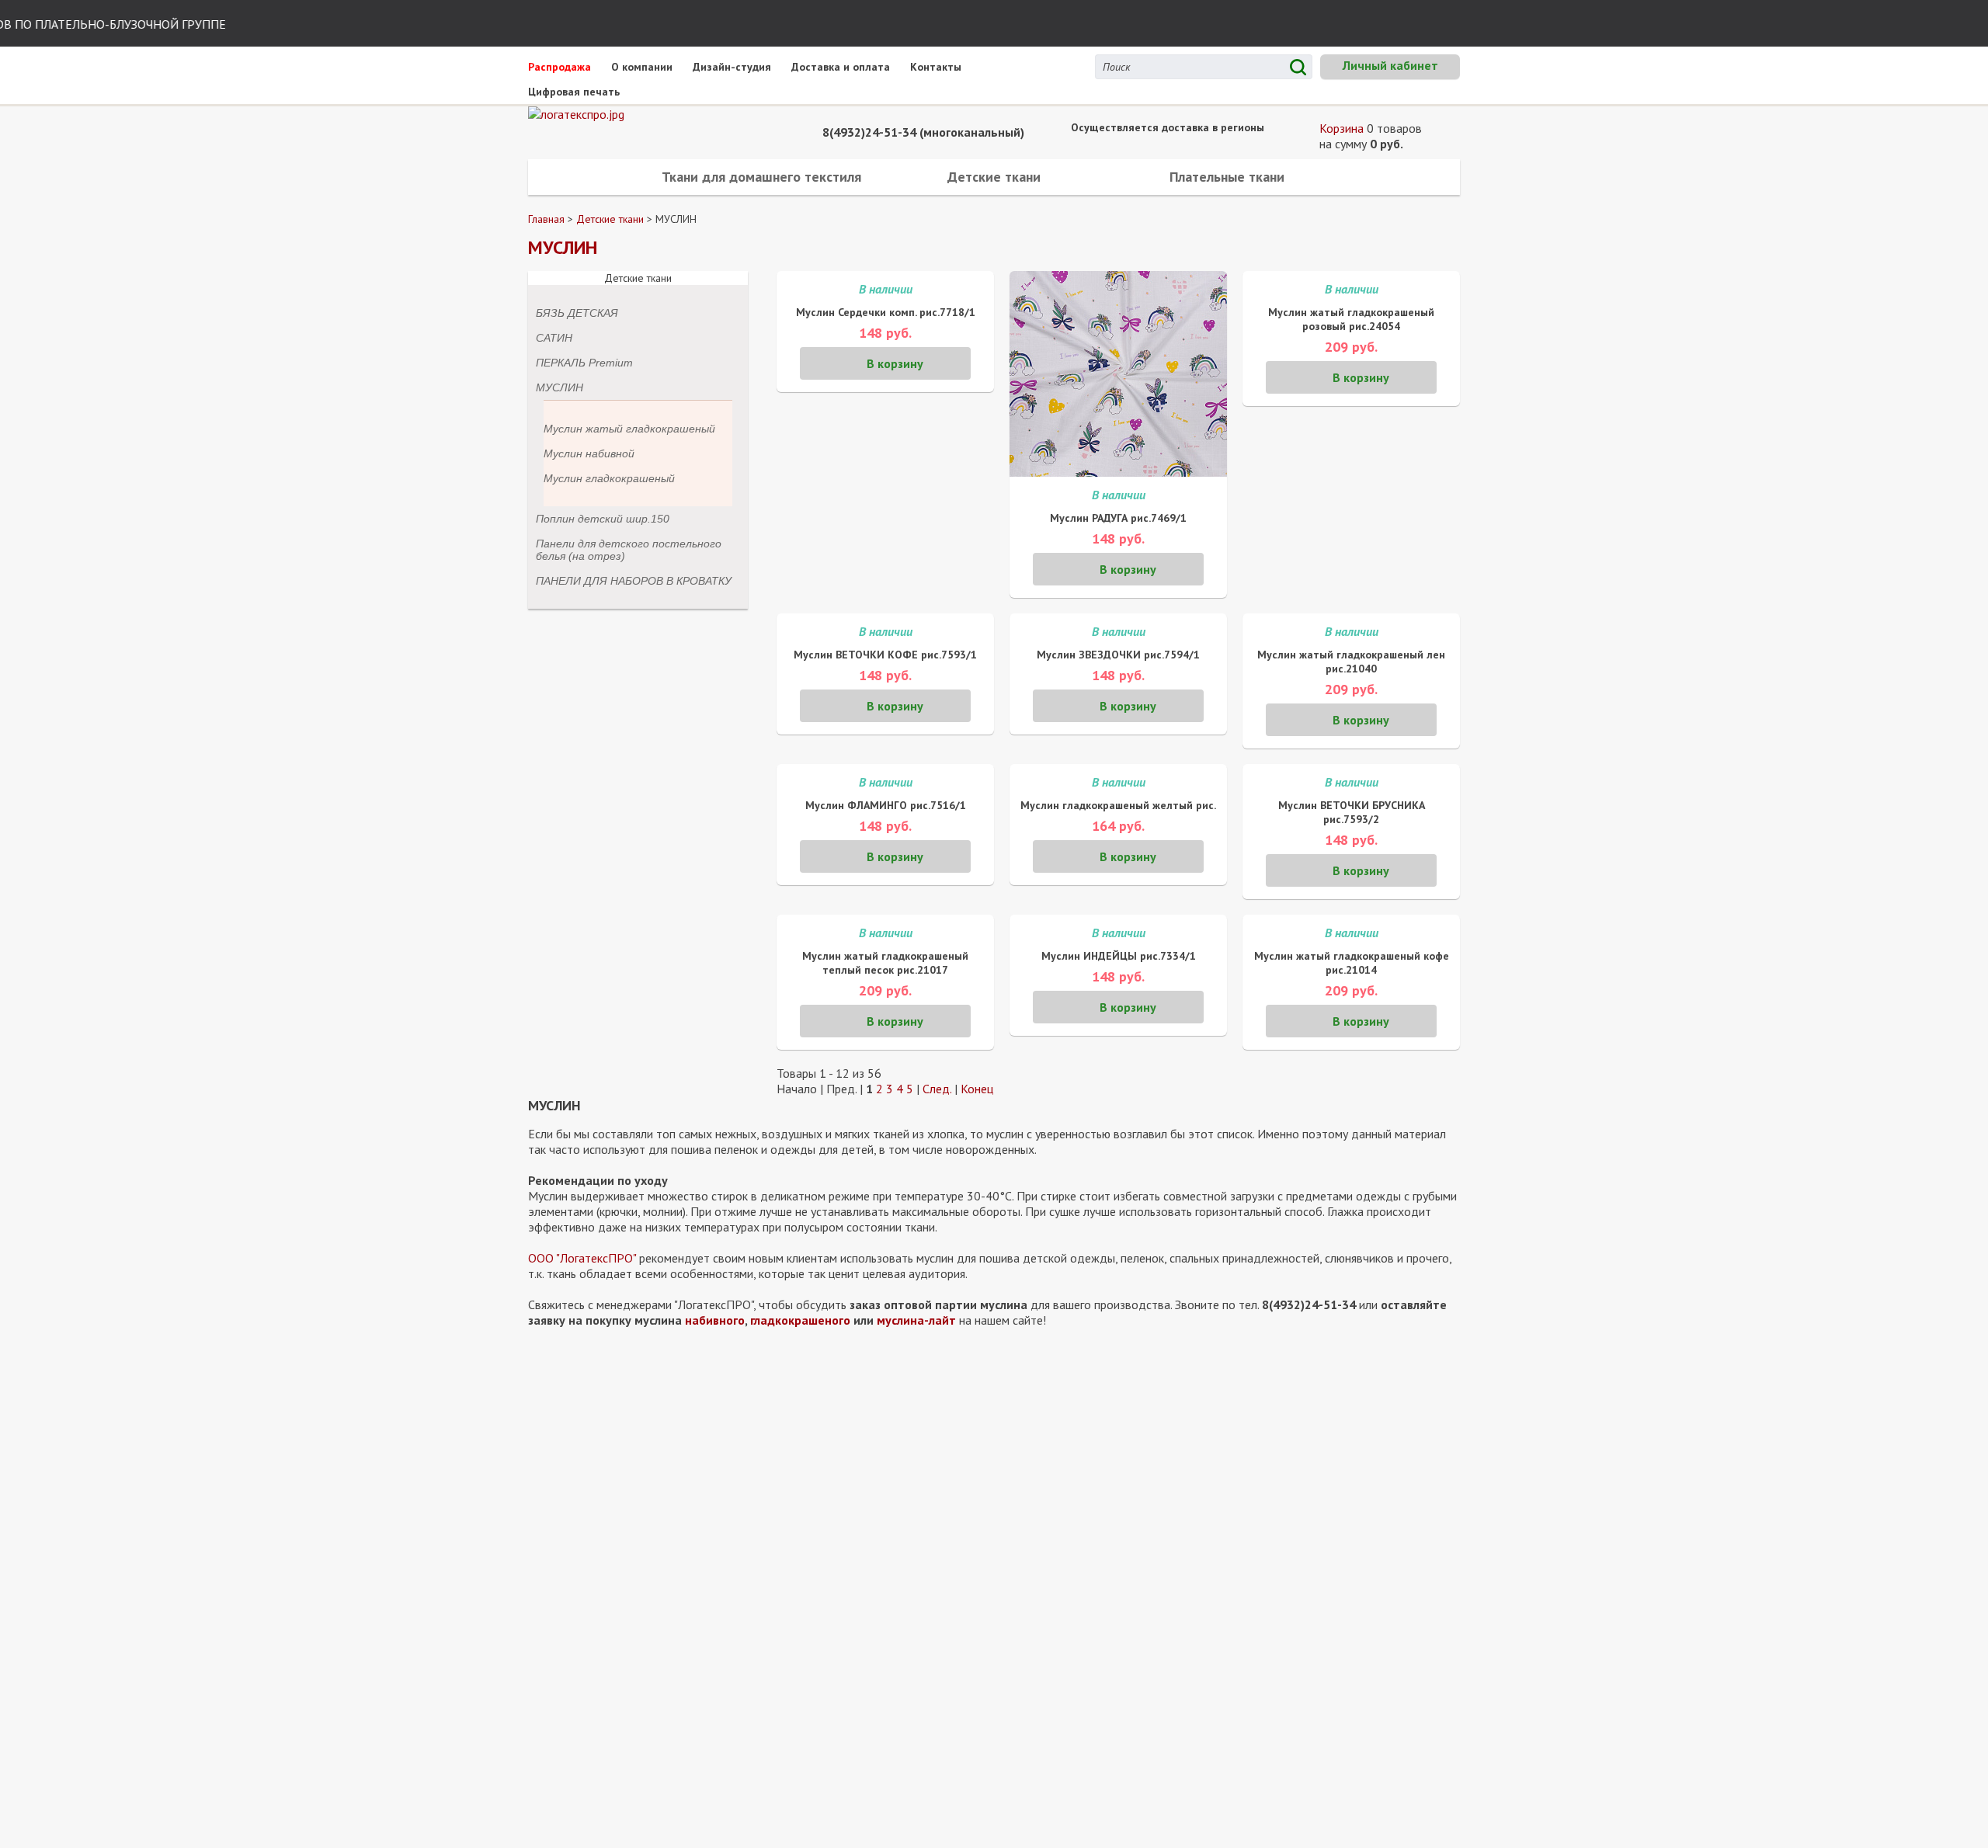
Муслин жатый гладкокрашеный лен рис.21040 (1351, 662)
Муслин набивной (589, 453)
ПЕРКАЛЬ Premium (584, 363)
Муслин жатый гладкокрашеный (629, 429)
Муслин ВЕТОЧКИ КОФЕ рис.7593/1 (885, 655)
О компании (642, 67)
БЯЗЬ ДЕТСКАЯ (577, 313)
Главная (546, 219)
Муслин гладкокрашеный (609, 478)
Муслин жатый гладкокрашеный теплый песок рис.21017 (885, 963)
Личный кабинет (1390, 65)
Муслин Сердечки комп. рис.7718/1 (886, 312)
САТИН (554, 338)
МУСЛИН (560, 387)
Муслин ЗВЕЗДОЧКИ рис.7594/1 (1118, 655)
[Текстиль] (645, 114)
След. (937, 1089)
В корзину (895, 363)
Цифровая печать (574, 92)
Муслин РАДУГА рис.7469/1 (1118, 518)
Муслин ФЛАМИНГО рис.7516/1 (886, 805)
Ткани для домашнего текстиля (761, 177)
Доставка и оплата (841, 67)
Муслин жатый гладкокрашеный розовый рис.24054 (1351, 319)
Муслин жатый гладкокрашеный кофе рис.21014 (1352, 963)
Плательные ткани (1227, 177)
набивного (715, 1320)
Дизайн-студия (732, 67)
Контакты (936, 67)
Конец (977, 1089)
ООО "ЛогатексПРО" (582, 1258)
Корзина (1343, 128)
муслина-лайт (916, 1320)
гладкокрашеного (800, 1320)
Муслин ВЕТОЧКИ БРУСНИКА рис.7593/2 (1352, 812)
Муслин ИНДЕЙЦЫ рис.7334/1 (1119, 956)
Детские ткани (994, 177)
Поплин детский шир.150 (603, 519)
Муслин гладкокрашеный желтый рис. (1118, 805)
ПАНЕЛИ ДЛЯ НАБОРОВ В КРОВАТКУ (634, 581)
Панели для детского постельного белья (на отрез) (629, 550)
